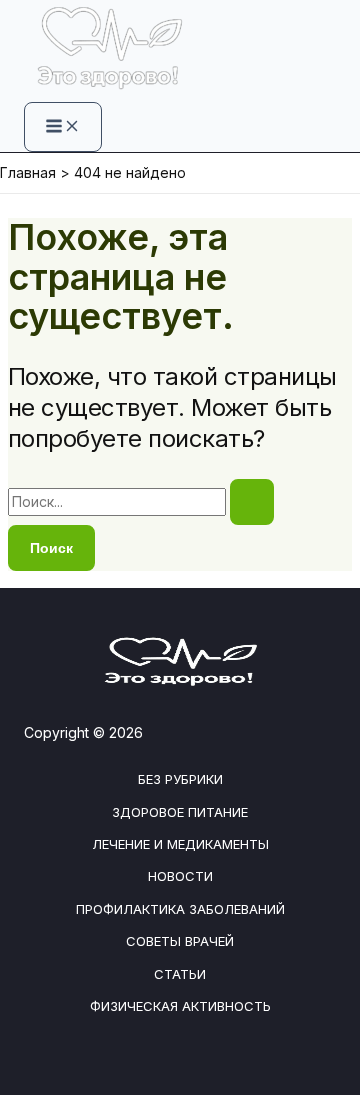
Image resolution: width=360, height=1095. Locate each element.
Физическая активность (180, 1006)
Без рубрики (180, 779)
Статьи (180, 974)
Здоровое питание (180, 812)
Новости (180, 876)
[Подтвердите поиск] (252, 502)
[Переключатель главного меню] (63, 127)
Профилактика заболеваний (180, 909)
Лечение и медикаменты (180, 844)
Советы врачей (180, 941)
